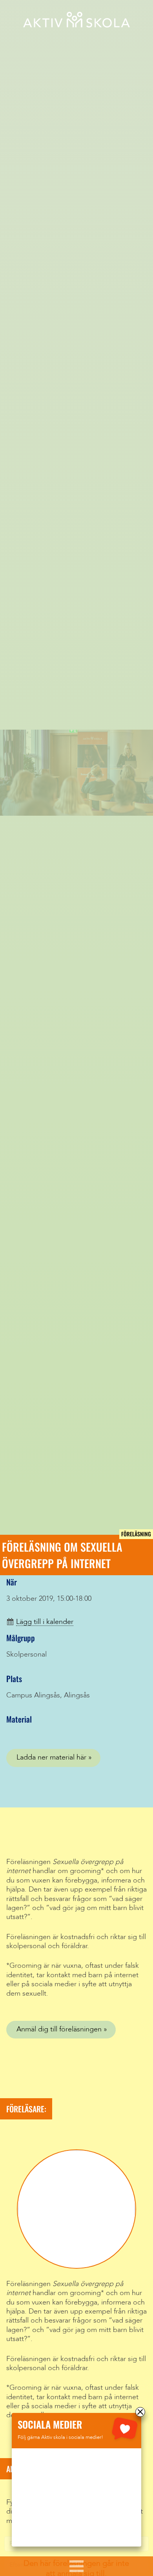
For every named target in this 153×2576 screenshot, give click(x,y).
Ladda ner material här (51, 1758)
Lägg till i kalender (45, 1622)
